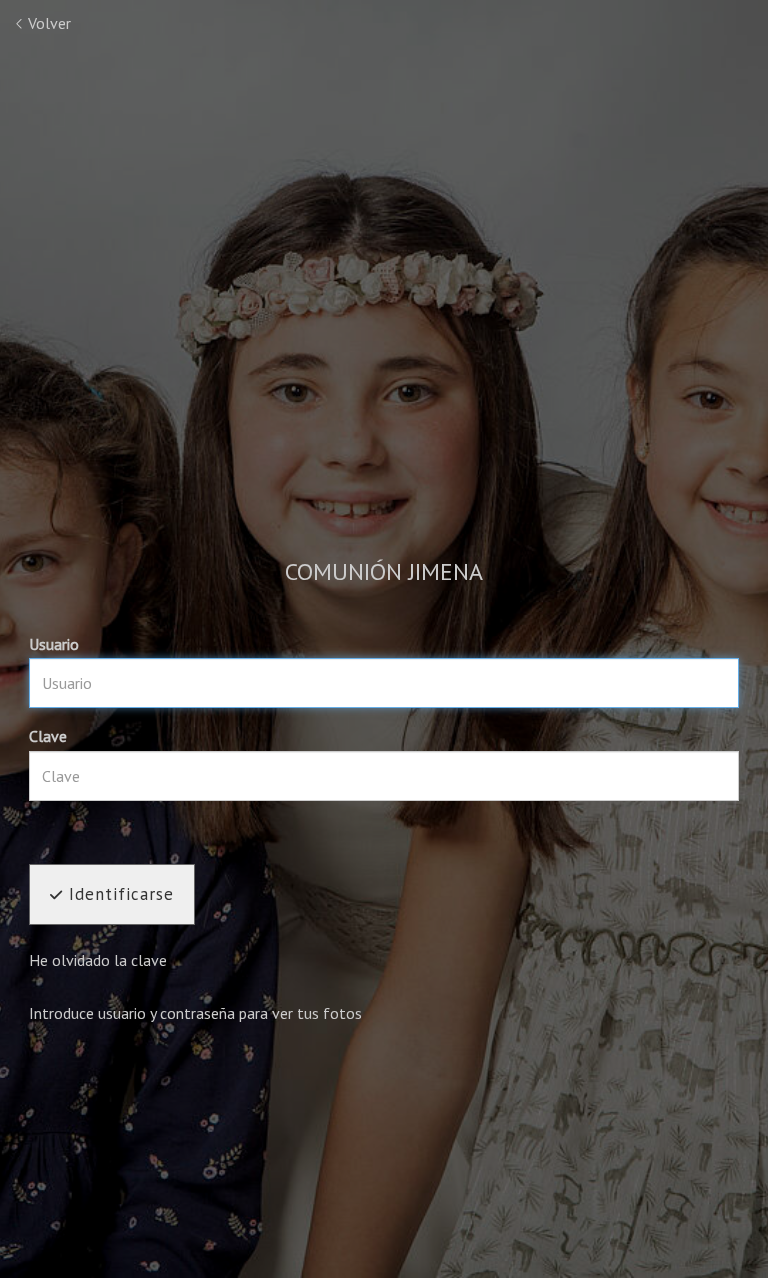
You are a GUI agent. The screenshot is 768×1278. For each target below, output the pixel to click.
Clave (48, 736)
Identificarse (118, 894)
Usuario (54, 644)
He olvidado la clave (98, 960)
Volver (47, 23)
